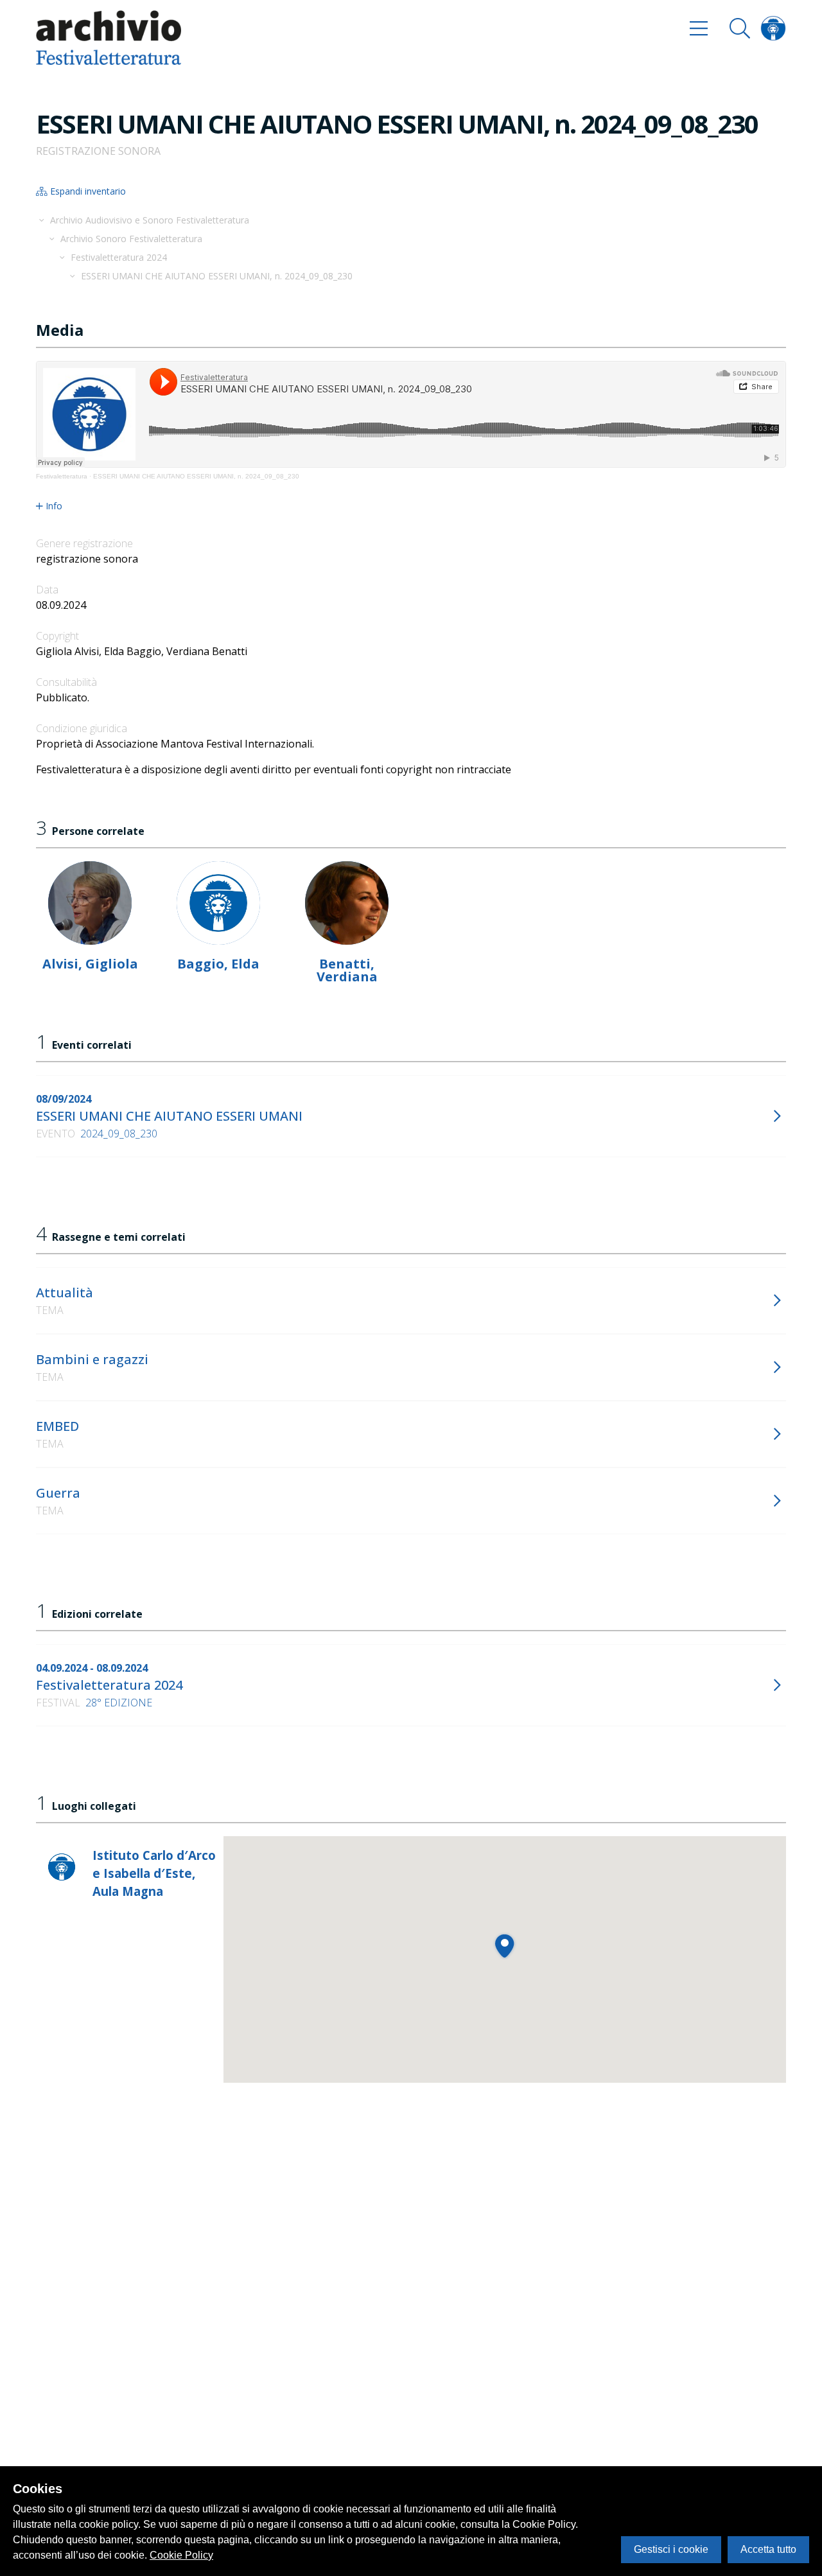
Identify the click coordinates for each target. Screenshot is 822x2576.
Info (54, 506)
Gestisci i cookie (671, 2549)
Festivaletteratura (62, 476)
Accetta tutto (768, 2549)
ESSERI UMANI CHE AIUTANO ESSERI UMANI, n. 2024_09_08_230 (196, 476)
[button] (504, 1946)
